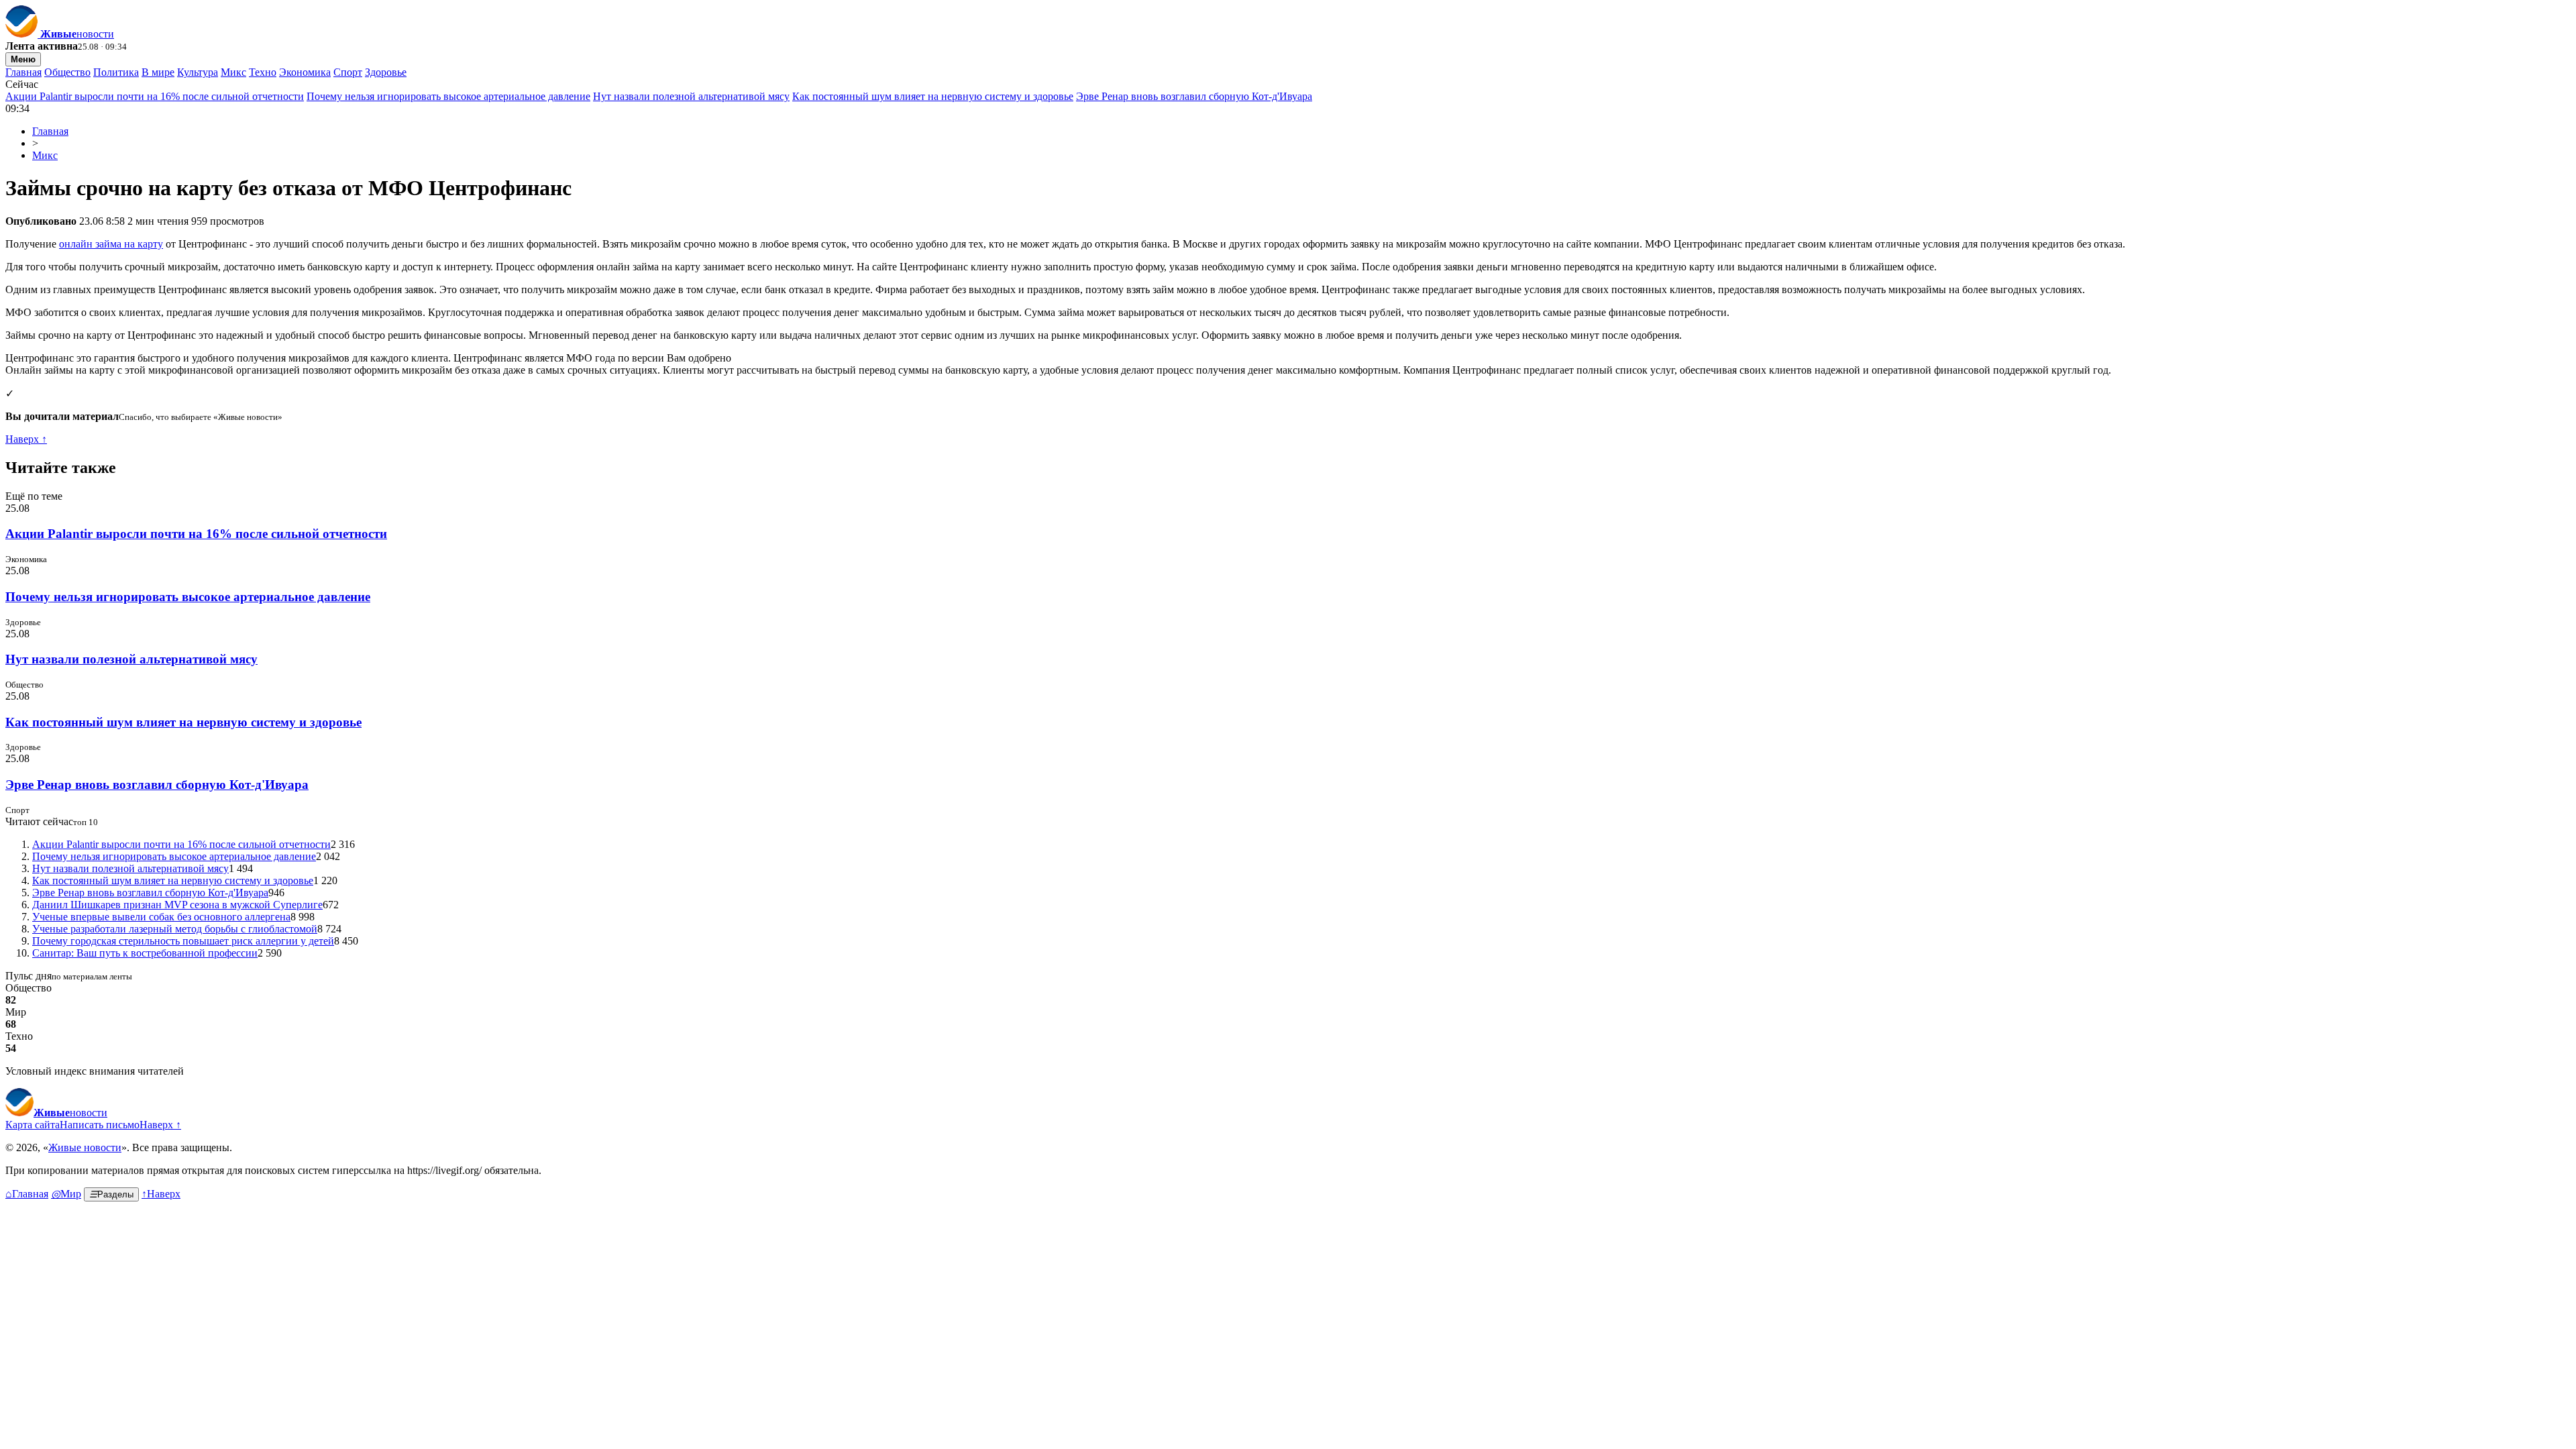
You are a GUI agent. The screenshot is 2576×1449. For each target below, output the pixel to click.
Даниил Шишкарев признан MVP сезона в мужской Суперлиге (177, 905)
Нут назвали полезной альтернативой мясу (691, 96)
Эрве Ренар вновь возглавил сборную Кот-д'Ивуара (1194, 96)
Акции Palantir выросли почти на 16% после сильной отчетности (155, 96)
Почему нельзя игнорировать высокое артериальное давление (448, 96)
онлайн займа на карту (111, 244)
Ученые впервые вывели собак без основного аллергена (161, 917)
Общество (67, 72)
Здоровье (386, 72)
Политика (116, 72)
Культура (198, 72)
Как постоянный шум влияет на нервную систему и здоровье (933, 96)
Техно (263, 72)
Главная (23, 72)
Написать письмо (100, 1125)
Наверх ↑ (26, 439)
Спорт (348, 72)
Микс (233, 72)
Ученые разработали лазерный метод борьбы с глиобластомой (175, 929)
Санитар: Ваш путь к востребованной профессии (145, 953)
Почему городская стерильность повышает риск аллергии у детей (183, 941)
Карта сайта (33, 1125)
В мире (158, 72)
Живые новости (85, 1147)
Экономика (305, 72)
